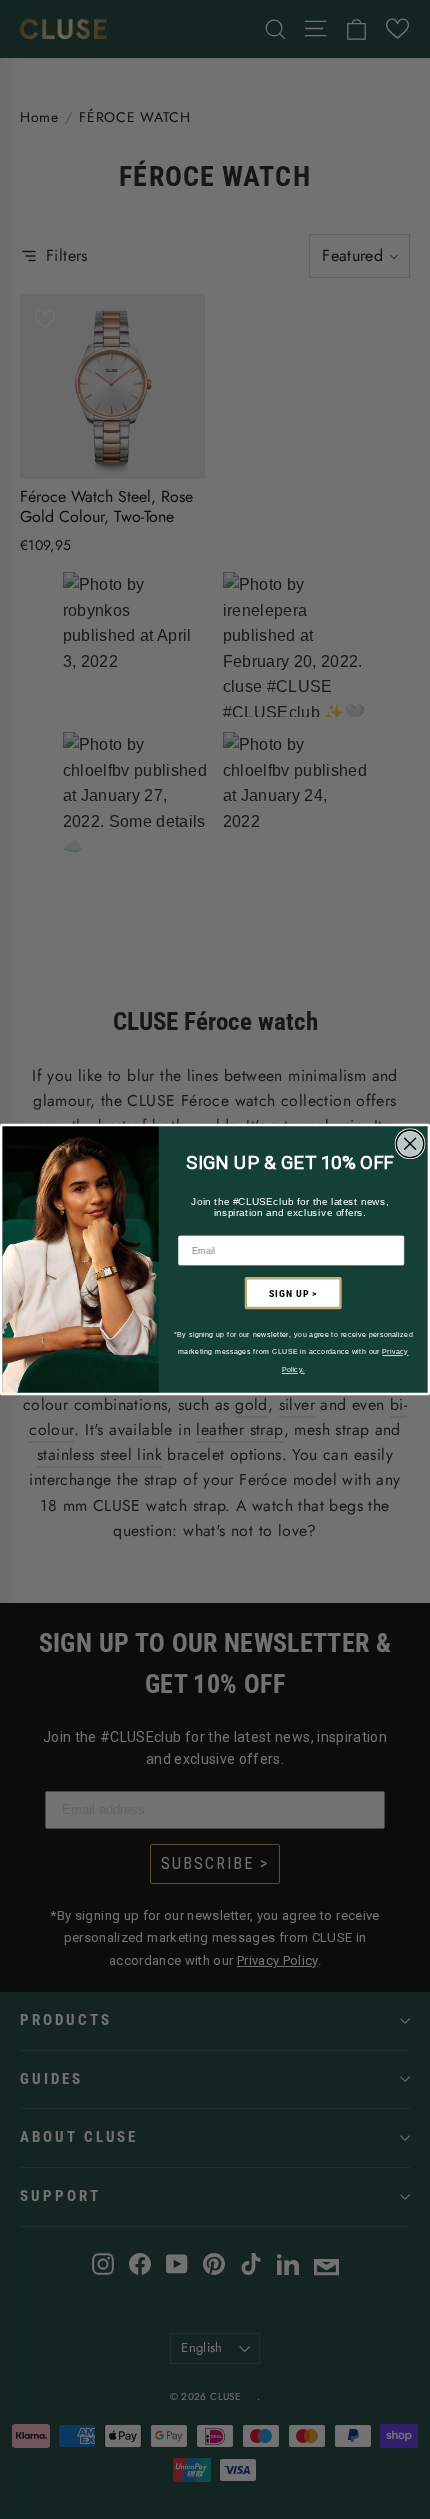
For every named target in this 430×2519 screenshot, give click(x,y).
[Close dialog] (409, 1143)
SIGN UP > (293, 1293)
